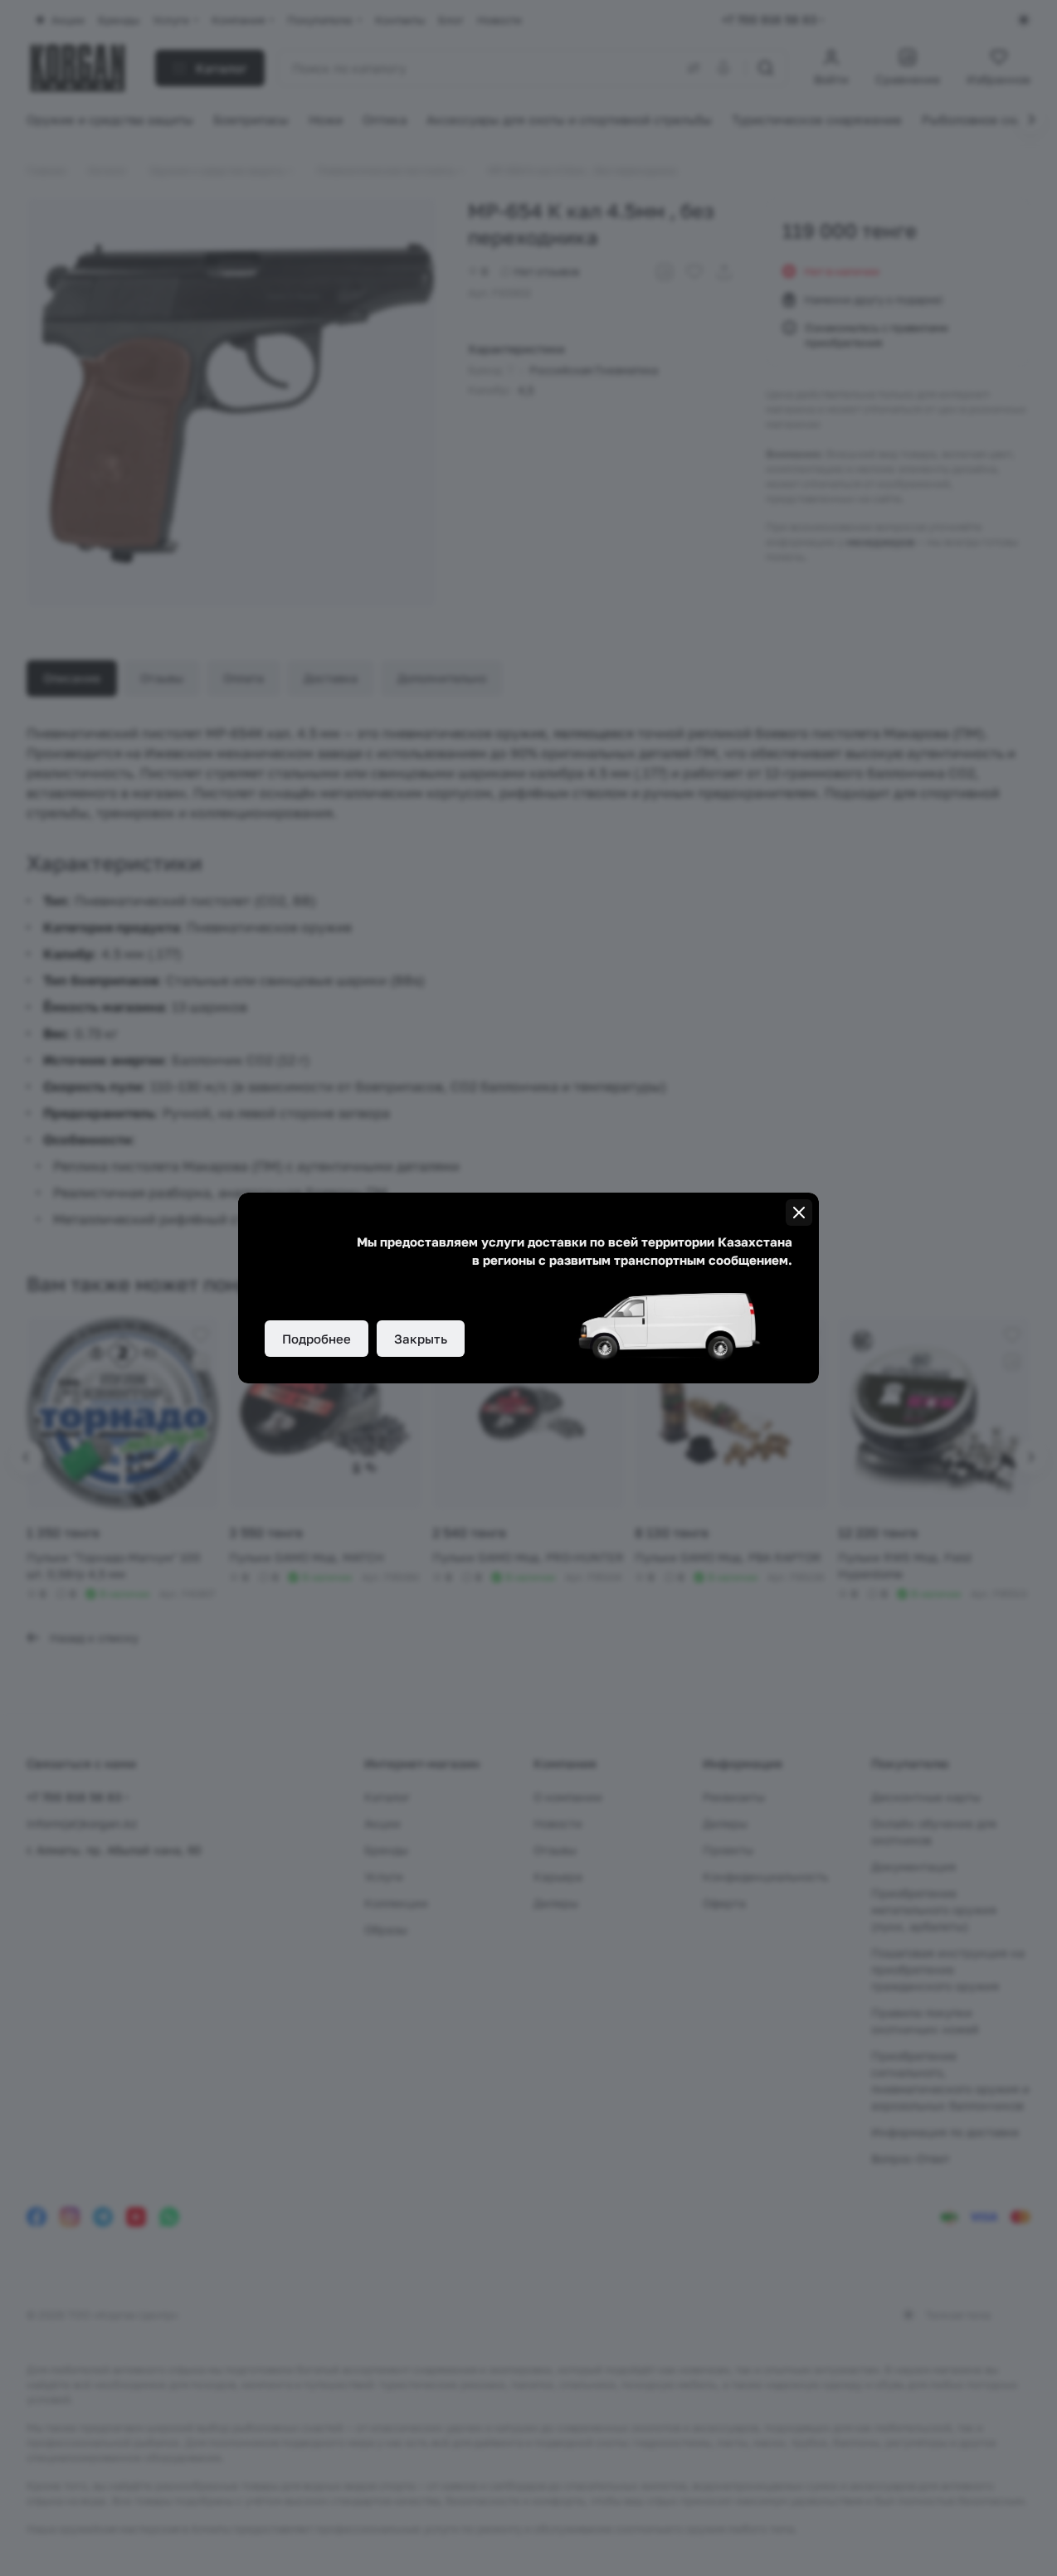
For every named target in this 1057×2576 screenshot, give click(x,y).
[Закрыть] (799, 1213)
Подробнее (317, 1339)
